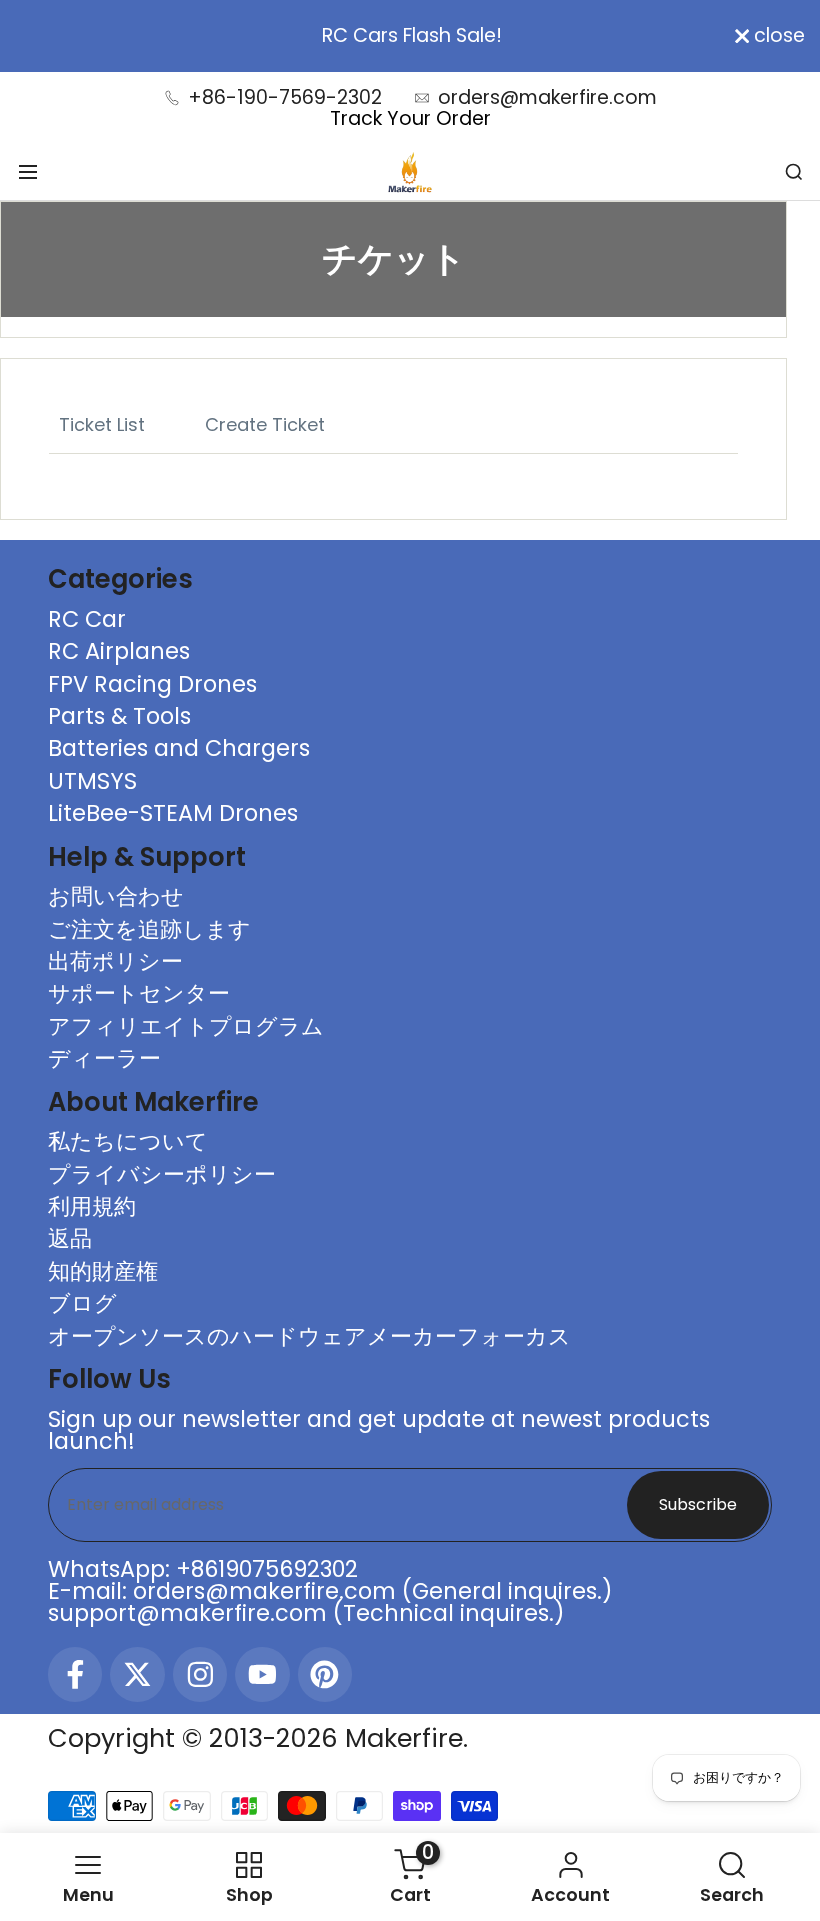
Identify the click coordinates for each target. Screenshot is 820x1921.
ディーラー (104, 1058)
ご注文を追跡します (149, 929)
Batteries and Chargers (179, 748)
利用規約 (92, 1206)
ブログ (82, 1303)
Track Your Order (410, 118)
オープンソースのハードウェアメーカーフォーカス (309, 1336)
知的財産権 (103, 1271)
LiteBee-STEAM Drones (173, 813)
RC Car (87, 619)
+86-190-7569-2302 (285, 97)
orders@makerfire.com (547, 97)
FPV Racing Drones (152, 684)
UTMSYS (92, 781)
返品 (70, 1238)
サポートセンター (139, 993)
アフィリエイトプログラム (186, 1026)
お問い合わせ (116, 896)
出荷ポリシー (115, 961)
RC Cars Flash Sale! (410, 35)
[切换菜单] (28, 172)
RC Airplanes (119, 651)
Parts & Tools (119, 716)
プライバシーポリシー (162, 1174)
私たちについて (128, 1141)
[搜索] (794, 172)
